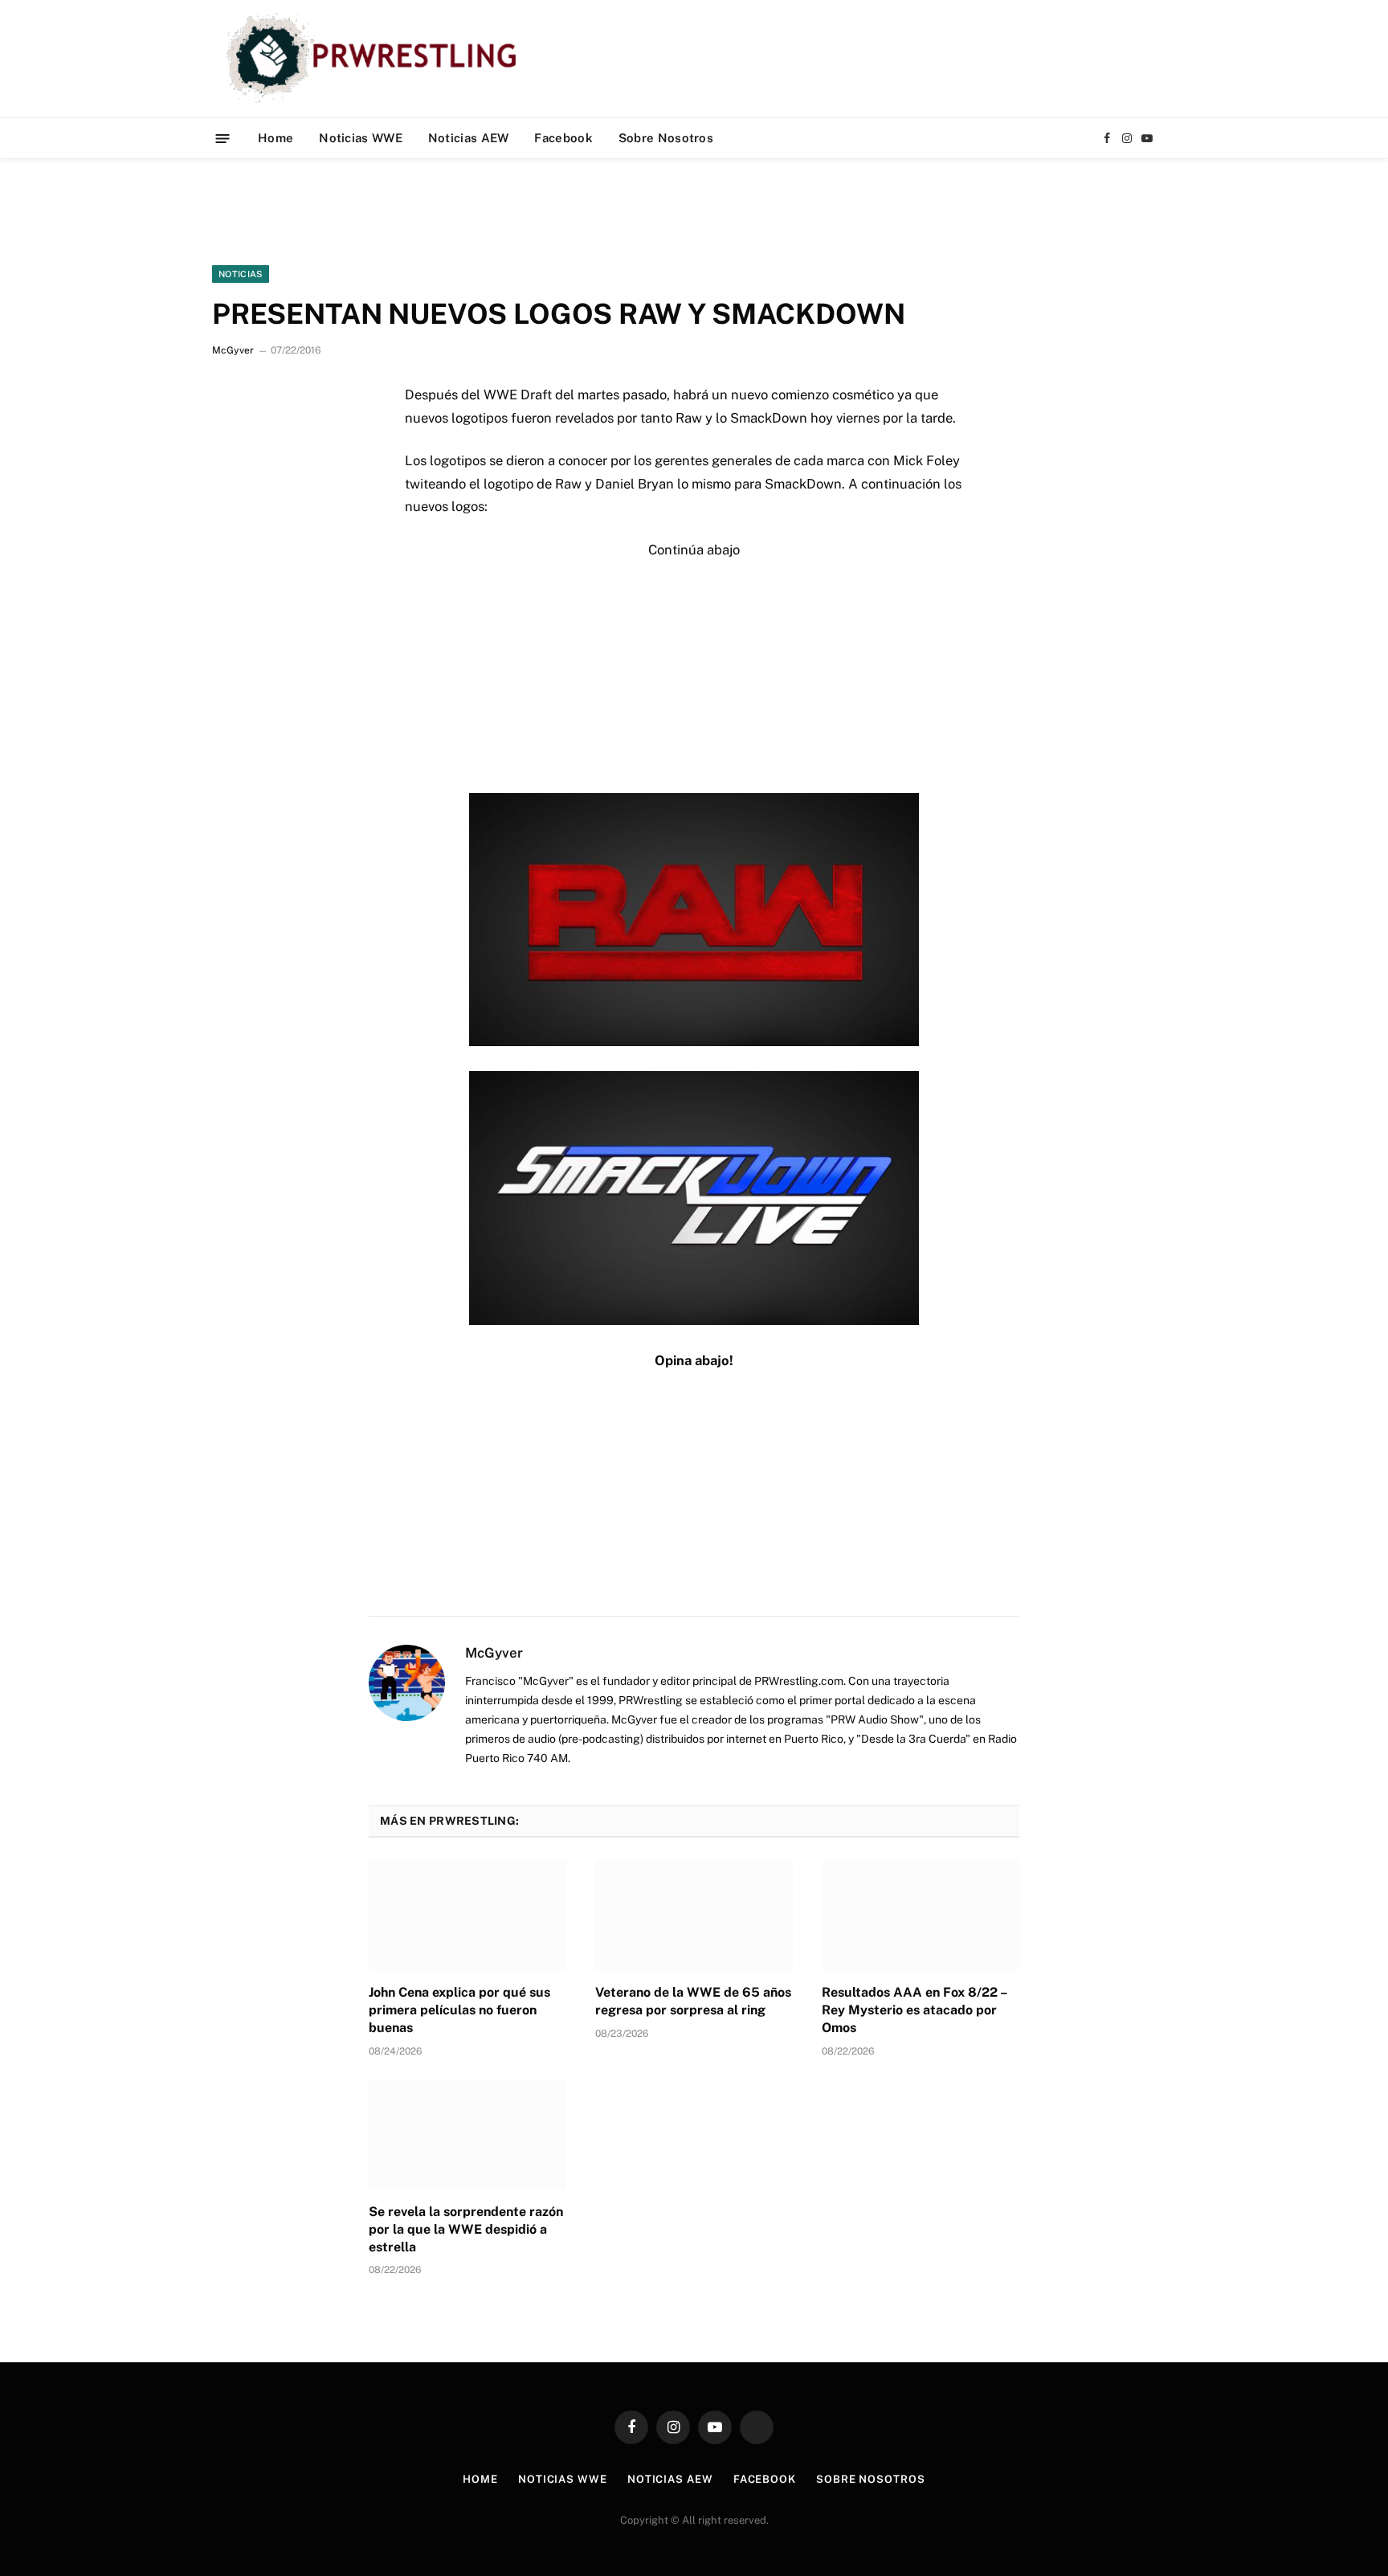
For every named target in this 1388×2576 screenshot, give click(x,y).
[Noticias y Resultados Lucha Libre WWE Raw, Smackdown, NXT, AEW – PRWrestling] (376, 59)
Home (276, 138)
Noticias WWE (361, 138)
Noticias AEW (469, 138)
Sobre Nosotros (666, 138)
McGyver (233, 350)
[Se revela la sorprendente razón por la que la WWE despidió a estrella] (467, 2135)
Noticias (241, 274)
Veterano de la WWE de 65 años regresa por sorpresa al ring (693, 2001)
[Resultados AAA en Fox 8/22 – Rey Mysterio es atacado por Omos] (921, 1916)
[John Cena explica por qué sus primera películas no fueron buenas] (467, 1916)
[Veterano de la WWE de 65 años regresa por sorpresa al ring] (694, 1916)
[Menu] (223, 138)
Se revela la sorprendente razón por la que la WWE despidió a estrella (466, 2229)
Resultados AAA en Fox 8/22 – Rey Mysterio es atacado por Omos (914, 2010)
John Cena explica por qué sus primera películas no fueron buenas (459, 2010)
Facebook (563, 138)
